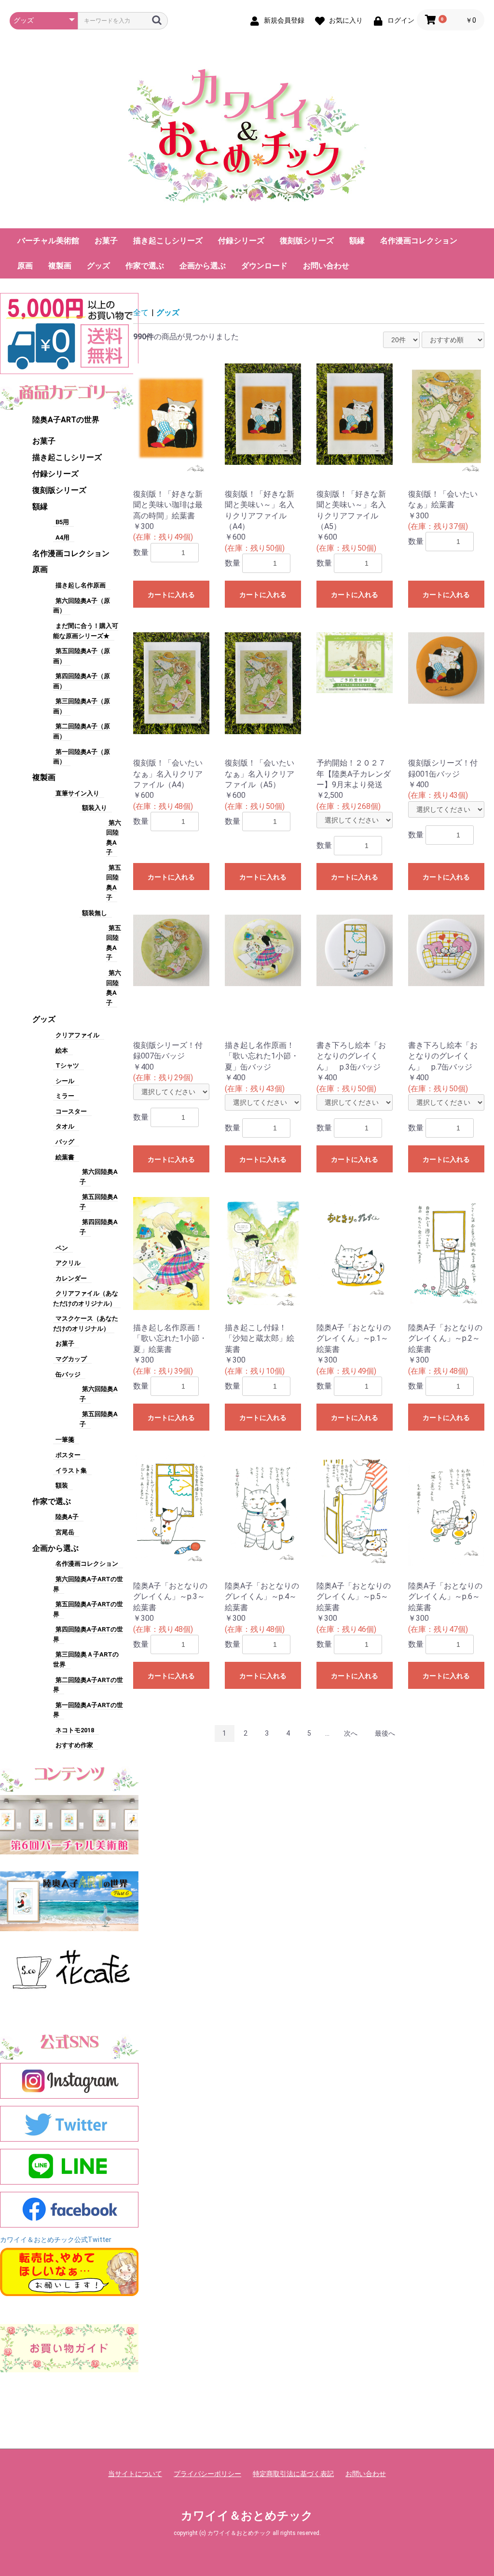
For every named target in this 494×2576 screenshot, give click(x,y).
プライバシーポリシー (207, 2474)
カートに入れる (171, 595)
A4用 (62, 537)
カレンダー (71, 1278)
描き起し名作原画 (81, 585)
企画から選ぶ (203, 266)
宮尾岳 (65, 1532)
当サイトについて (135, 2474)
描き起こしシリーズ (168, 241)
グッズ (98, 266)
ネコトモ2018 (75, 1730)
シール (65, 1081)
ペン (62, 1248)
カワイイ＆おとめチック (247, 2516)
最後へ (385, 1733)
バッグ (65, 1142)
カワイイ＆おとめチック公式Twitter (56, 2240)
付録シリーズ (241, 241)
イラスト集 (71, 1470)
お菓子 (106, 241)
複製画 (60, 266)
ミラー (65, 1096)
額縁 (357, 241)
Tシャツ (67, 1065)
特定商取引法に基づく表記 (293, 2474)
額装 (62, 1485)
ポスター (68, 1455)
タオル (65, 1126)
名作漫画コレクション (419, 241)
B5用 (62, 522)
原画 (25, 266)
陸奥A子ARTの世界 (66, 420)
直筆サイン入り (77, 793)
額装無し (95, 913)
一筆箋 (65, 1440)
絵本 (62, 1051)
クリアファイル (77, 1035)
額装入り (95, 808)
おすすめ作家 (74, 1745)
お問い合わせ (326, 266)
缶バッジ (68, 1374)
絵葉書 (65, 1157)
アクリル (68, 1263)
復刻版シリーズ (307, 241)
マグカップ (71, 1359)
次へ (351, 1733)
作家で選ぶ (145, 266)
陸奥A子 (67, 1517)
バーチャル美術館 (48, 241)
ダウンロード (264, 266)
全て (141, 313)
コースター (71, 1111)
